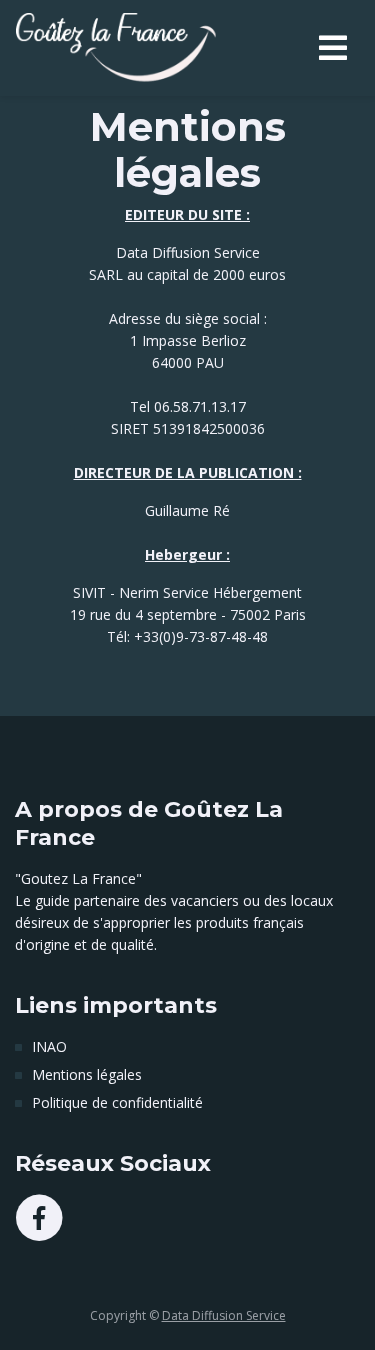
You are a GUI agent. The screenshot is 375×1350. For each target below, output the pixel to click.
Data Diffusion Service (224, 1315)
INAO (49, 1046)
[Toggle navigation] (333, 48)
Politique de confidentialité (117, 1102)
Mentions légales (87, 1074)
